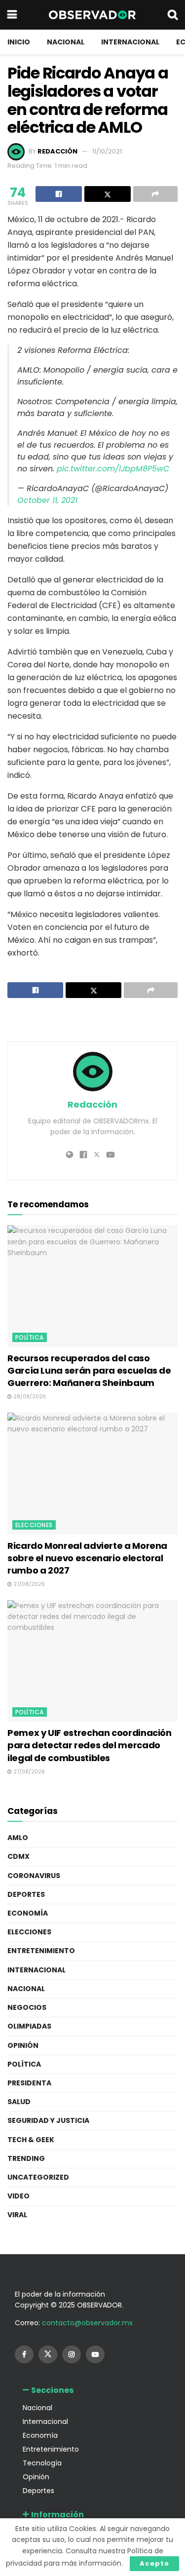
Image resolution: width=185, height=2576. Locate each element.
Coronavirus (34, 1876)
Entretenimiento (41, 1951)
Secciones (52, 2390)
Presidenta (29, 2083)
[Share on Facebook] (59, 194)
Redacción (57, 151)
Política (30, 1337)
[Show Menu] (12, 15)
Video (18, 2196)
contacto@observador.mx (87, 2323)
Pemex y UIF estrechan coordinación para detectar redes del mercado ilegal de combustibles (90, 1745)
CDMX (18, 1856)
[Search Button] (173, 15)
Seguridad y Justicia (48, 2120)
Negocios (27, 2007)
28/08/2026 (29, 1397)
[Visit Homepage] (92, 15)
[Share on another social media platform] (155, 194)
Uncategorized (38, 2177)
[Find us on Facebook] (24, 2354)
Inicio (19, 42)
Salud (19, 2102)
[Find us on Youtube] (95, 2354)
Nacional (66, 42)
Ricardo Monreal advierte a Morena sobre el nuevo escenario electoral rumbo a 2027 (87, 1558)
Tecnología (42, 2463)
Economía (28, 1913)
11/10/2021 (107, 151)
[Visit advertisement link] (92, 1021)
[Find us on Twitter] (48, 2354)
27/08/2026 (28, 1584)
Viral (17, 2215)
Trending (26, 2158)
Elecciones (34, 1525)
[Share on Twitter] (108, 194)
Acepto (154, 2563)
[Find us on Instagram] (72, 2354)
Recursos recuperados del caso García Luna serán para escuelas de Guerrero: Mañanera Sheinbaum (89, 1370)
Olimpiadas (29, 2026)
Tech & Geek (31, 2140)
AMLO (18, 1838)
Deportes (26, 1894)
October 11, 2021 (47, 500)
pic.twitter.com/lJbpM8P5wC (113, 469)
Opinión (23, 2045)
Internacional (130, 42)
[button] (92, 2390)
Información (57, 2515)
